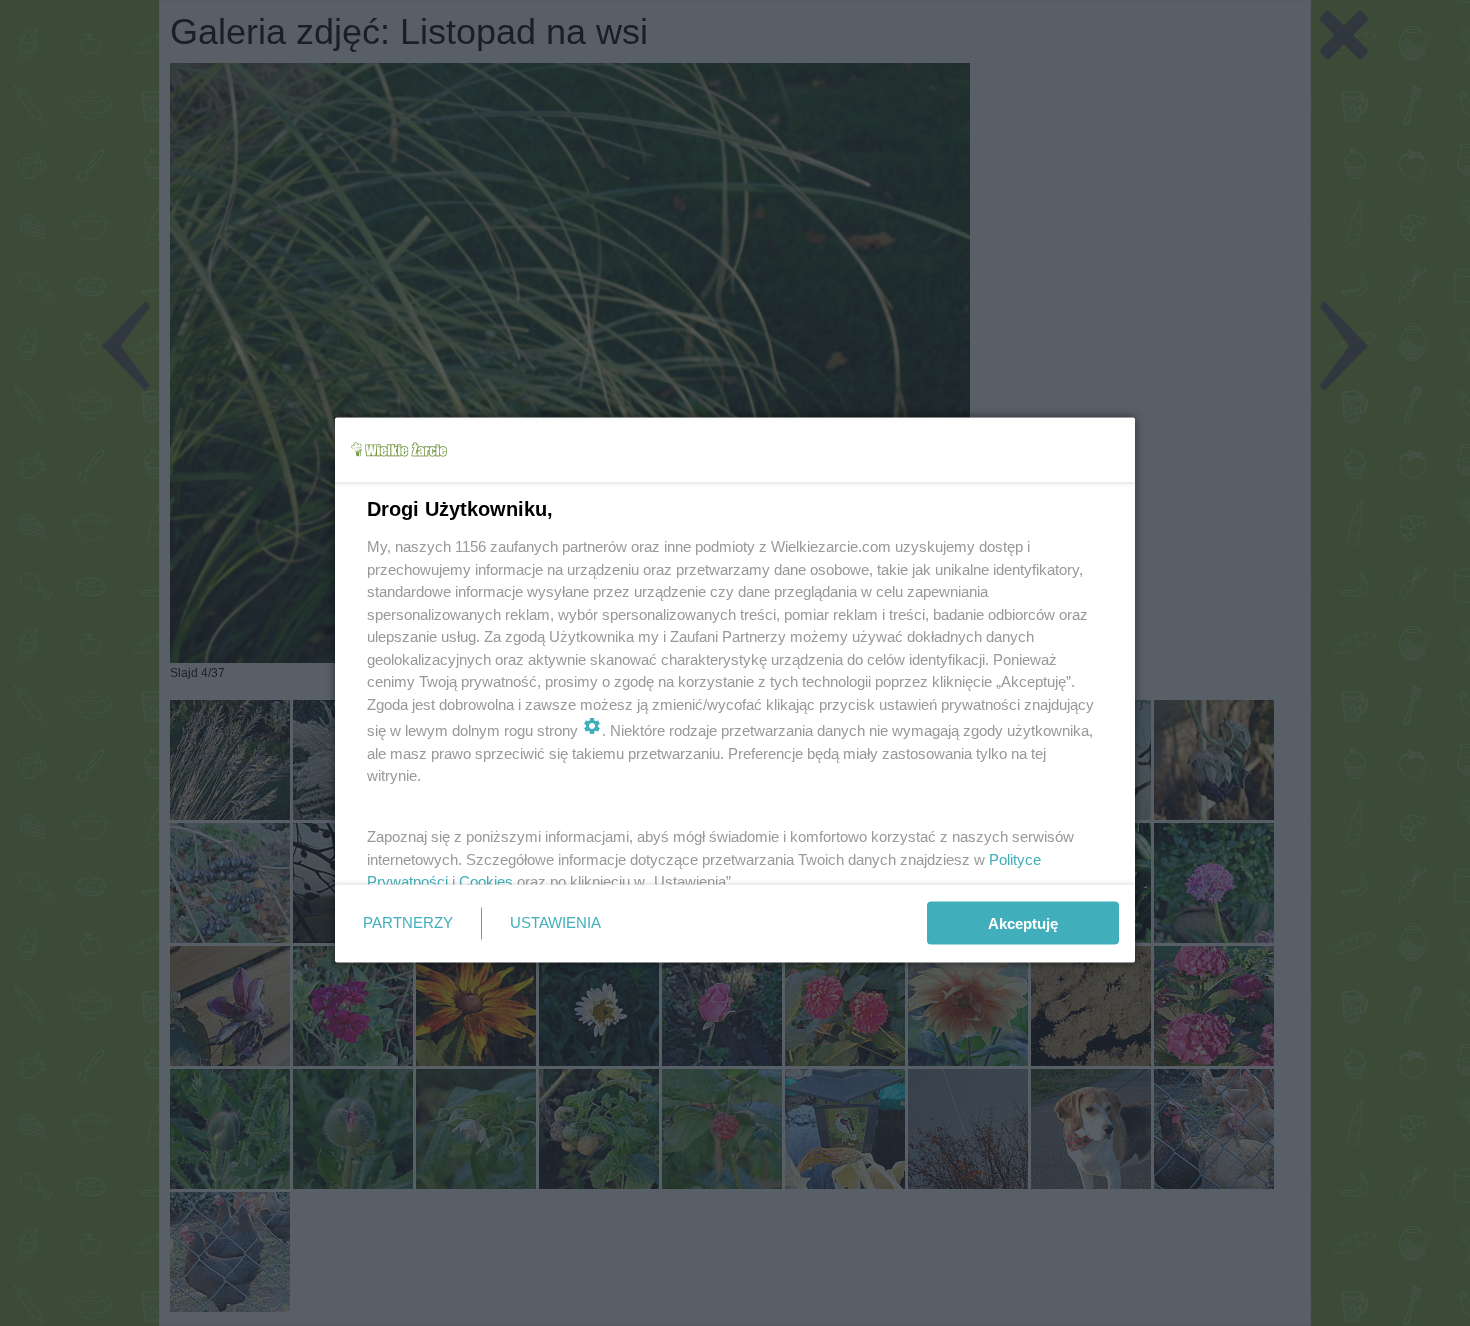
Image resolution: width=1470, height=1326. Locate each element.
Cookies (486, 881)
